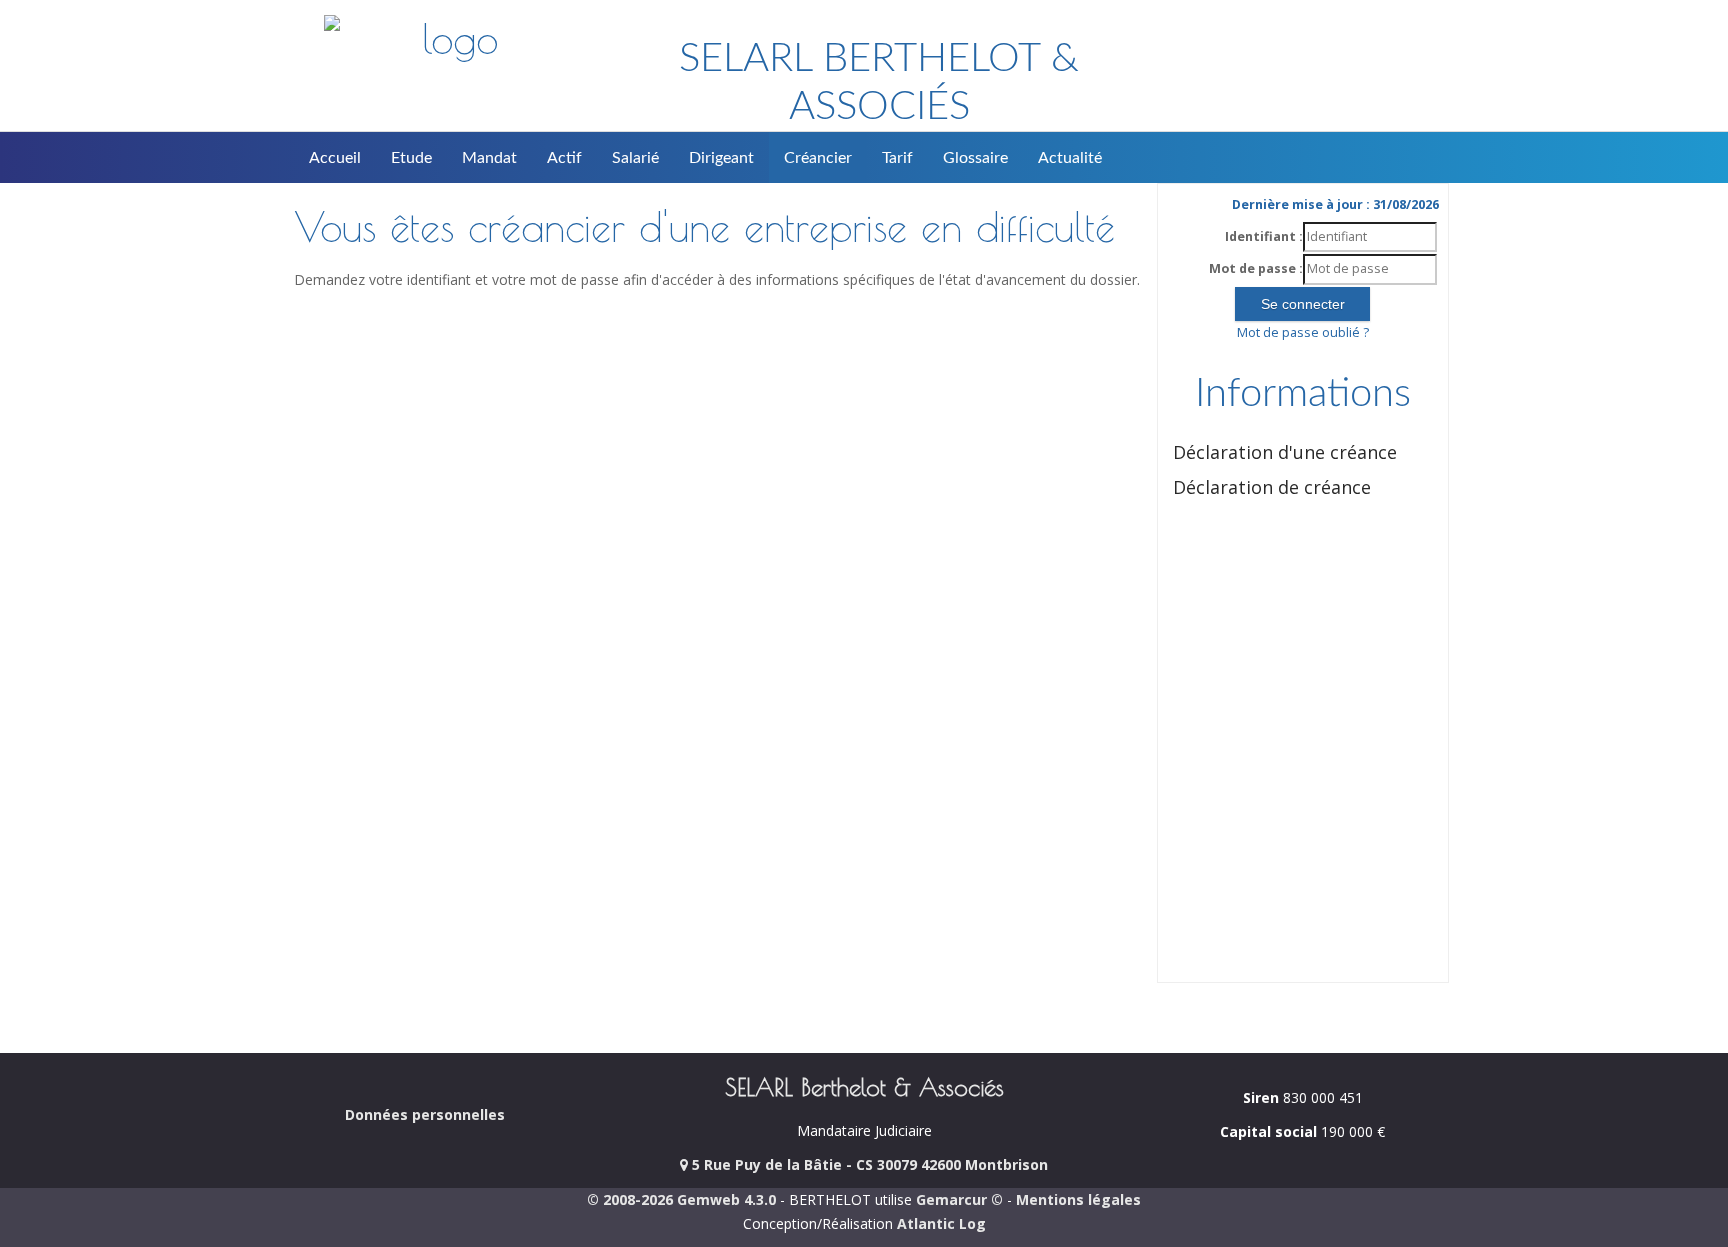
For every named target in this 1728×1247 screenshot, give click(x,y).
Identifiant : (1264, 236)
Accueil (335, 158)
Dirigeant (721, 158)
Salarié (635, 158)
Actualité (1070, 158)
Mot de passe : (1256, 268)
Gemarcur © (959, 1199)
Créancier (818, 158)
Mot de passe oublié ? (1303, 332)
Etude (411, 158)
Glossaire (975, 158)
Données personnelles (425, 1114)
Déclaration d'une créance (1285, 452)
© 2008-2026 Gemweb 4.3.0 (681, 1199)
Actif (564, 158)
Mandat (489, 158)
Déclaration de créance (1272, 487)
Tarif (897, 158)
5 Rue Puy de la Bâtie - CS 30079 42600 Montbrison (868, 1164)
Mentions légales (1078, 1199)
